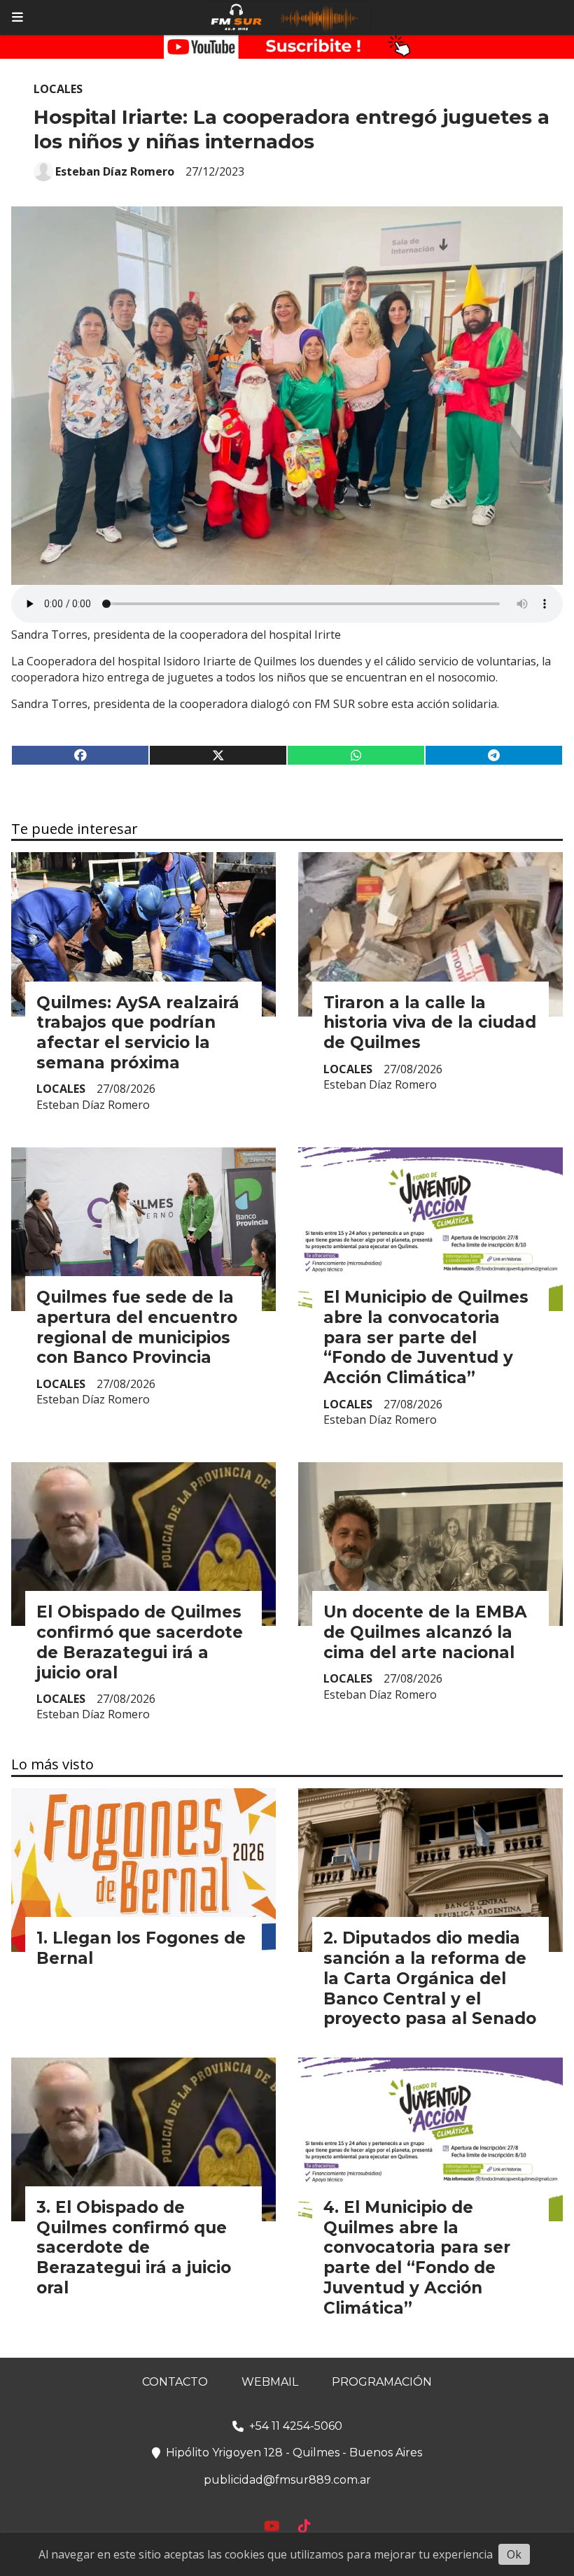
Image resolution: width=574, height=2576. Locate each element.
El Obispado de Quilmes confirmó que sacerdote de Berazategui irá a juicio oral (140, 1642)
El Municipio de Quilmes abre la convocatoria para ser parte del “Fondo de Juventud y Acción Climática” (426, 1337)
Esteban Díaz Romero (115, 171)
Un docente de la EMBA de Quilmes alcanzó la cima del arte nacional (425, 1632)
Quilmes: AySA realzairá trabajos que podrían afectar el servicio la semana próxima (138, 1033)
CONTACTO (175, 2382)
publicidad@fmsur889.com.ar (287, 2480)
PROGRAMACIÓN (382, 2382)
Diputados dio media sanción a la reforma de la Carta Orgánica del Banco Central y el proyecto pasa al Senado (430, 1978)
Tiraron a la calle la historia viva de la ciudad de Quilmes (430, 1023)
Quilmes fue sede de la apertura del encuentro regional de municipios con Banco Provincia (137, 1327)
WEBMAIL (270, 2382)
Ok (514, 2554)
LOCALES (58, 89)
